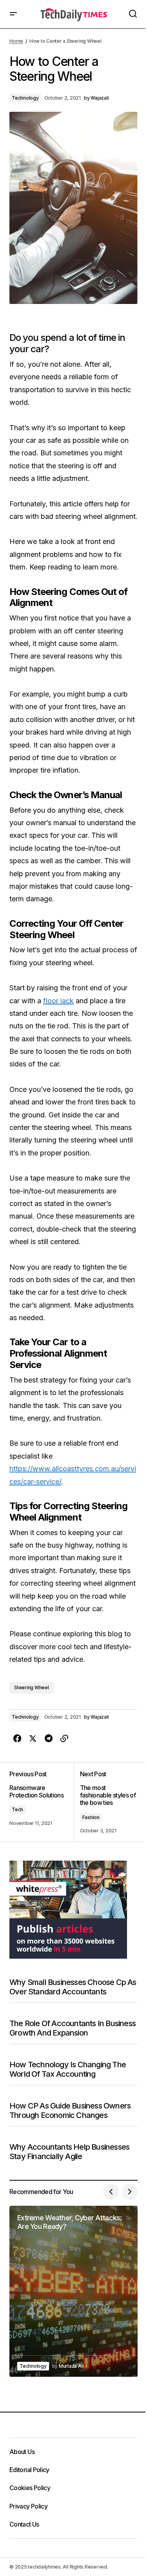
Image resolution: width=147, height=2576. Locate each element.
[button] (13, 14)
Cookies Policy (30, 2488)
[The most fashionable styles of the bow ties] (106, 1802)
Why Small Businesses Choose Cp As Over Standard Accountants (73, 1987)
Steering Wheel (32, 1687)
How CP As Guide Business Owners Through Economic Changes (70, 2110)
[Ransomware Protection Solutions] (42, 1802)
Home (16, 41)
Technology (25, 98)
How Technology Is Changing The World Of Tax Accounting (68, 2069)
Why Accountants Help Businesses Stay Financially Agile (69, 2152)
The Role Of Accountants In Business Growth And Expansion (73, 2028)
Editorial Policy (29, 2470)
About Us (22, 2452)
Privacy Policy (28, 2506)
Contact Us (24, 2524)
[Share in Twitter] (33, 1739)
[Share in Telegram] (49, 1739)
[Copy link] (64, 1739)
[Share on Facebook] (17, 1739)
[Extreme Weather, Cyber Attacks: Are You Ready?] (73, 2291)
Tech (17, 1809)
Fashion (91, 1817)
